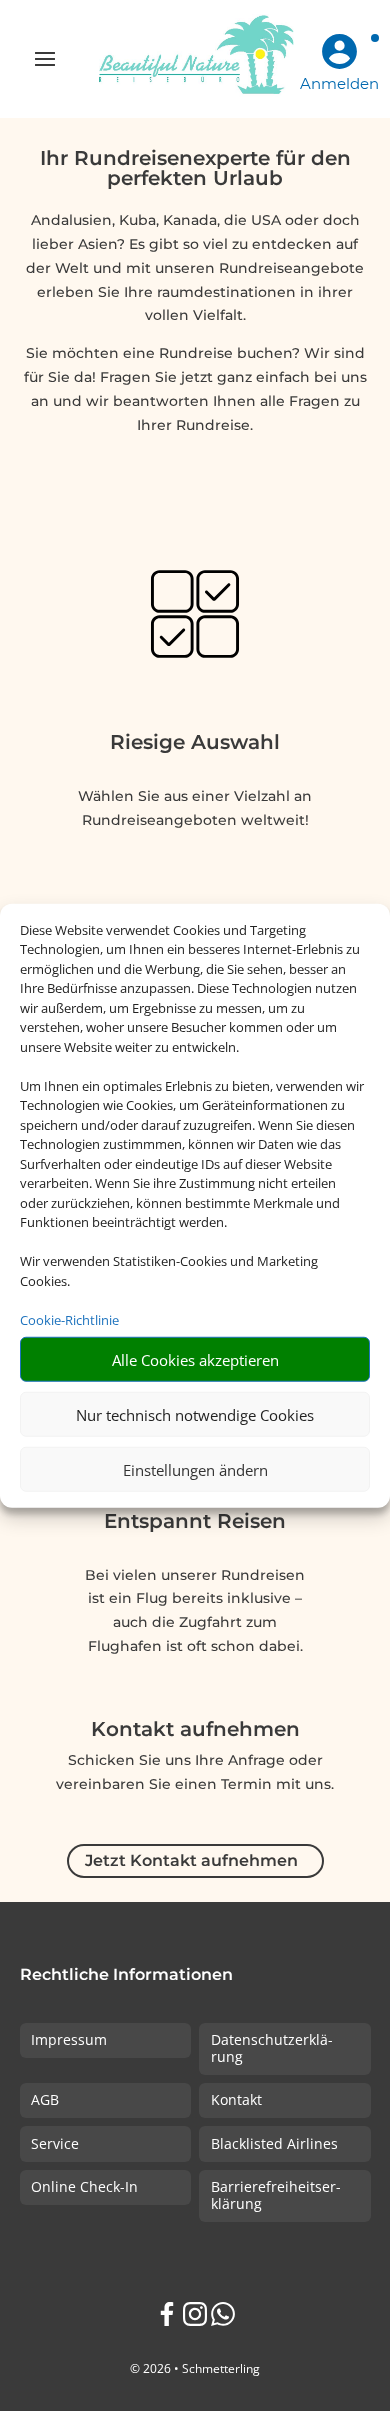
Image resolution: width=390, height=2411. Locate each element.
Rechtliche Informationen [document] (126, 1975)
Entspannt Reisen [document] (195, 1521)
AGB (45, 2099)
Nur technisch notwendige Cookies (195, 1414)
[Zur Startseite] (195, 59)
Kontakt (236, 2099)
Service (55, 2143)
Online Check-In (84, 2186)
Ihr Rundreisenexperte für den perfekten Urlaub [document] (195, 169)
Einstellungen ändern (195, 1469)
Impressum (69, 2039)
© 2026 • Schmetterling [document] (195, 2368)
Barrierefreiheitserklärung (276, 2195)
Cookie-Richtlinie (69, 1319)
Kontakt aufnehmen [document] (195, 1730)
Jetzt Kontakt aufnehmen (191, 1860)
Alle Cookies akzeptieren (195, 1359)
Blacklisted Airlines (274, 2143)
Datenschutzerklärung (272, 2048)
